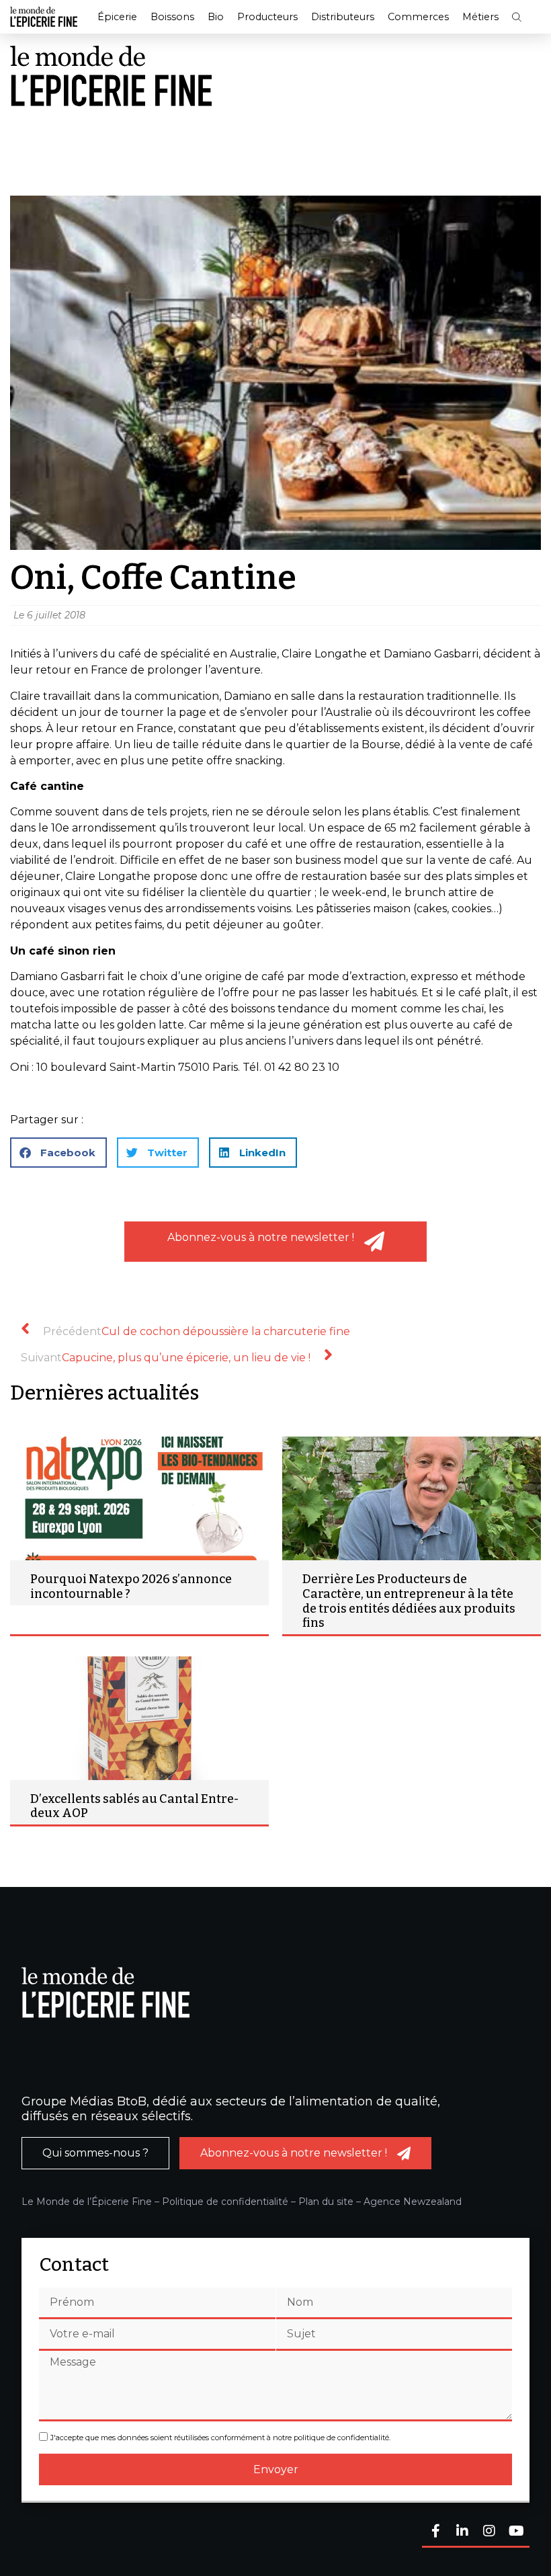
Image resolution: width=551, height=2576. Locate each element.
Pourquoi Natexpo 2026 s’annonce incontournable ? (131, 1586)
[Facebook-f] (435, 2532)
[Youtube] (516, 2532)
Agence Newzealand (413, 2202)
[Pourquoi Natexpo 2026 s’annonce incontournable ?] (139, 1498)
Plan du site (326, 2202)
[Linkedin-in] (462, 2532)
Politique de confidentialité (225, 2202)
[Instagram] (489, 2532)
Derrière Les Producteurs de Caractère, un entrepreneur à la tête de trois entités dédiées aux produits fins (409, 1601)
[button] (517, 17)
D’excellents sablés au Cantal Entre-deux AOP (134, 1806)
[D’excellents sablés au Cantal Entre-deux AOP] (139, 1718)
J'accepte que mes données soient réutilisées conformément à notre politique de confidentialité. (220, 2438)
